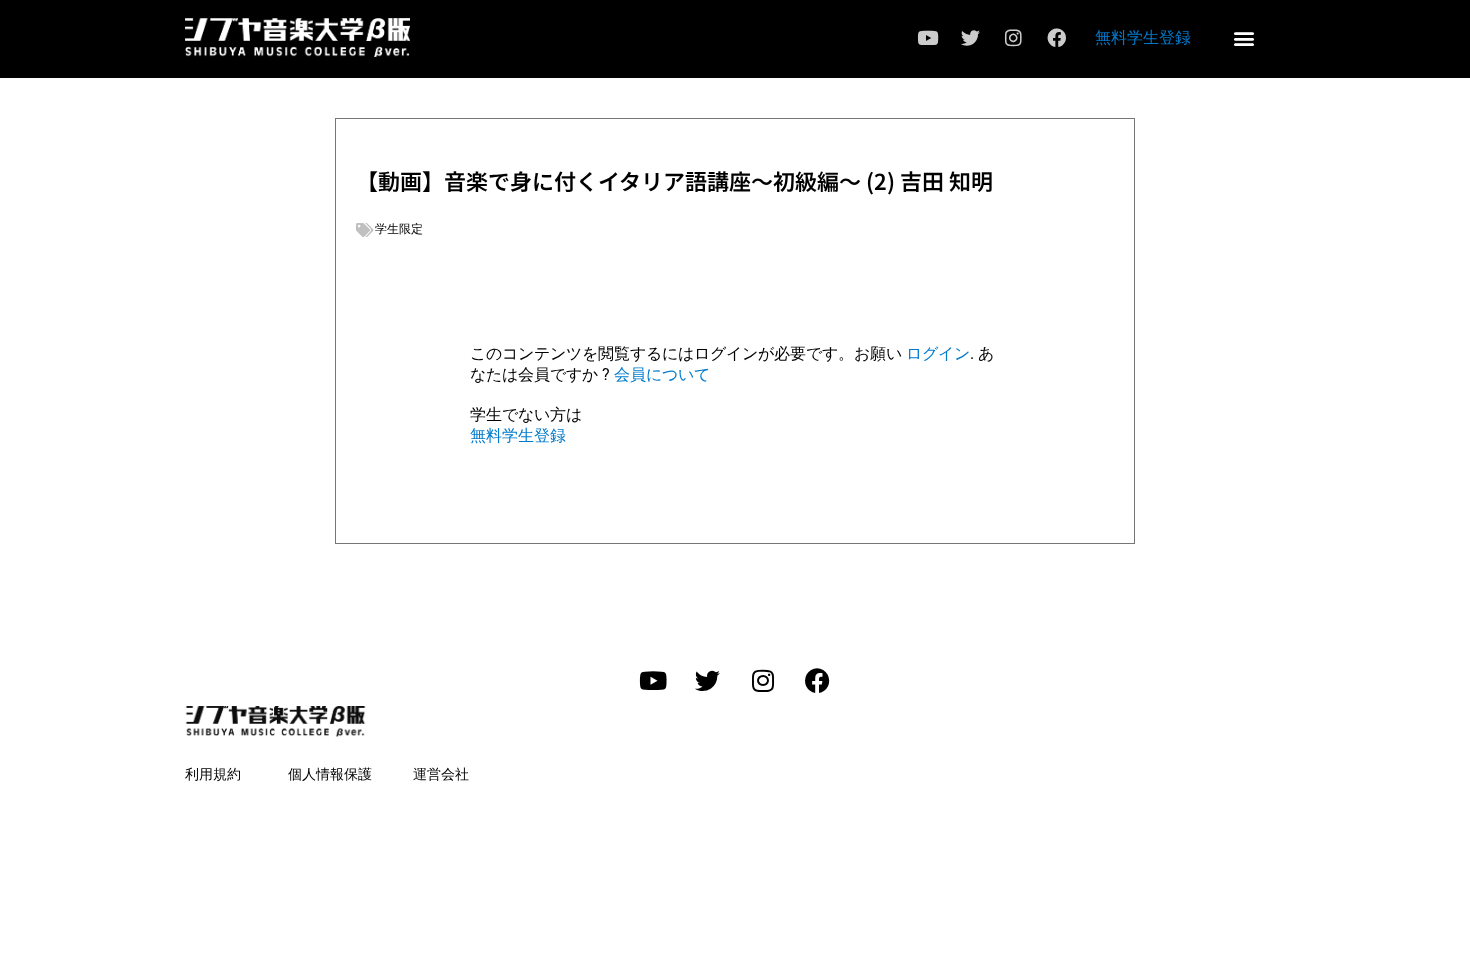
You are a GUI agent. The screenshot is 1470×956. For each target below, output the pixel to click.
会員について (662, 374)
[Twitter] (970, 38)
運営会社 (441, 774)
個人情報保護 (330, 774)
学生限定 (399, 229)
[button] (1243, 37)
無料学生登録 (1143, 37)
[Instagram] (1013, 38)
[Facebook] (1056, 38)
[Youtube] (927, 38)
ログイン (938, 353)
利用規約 (213, 774)
